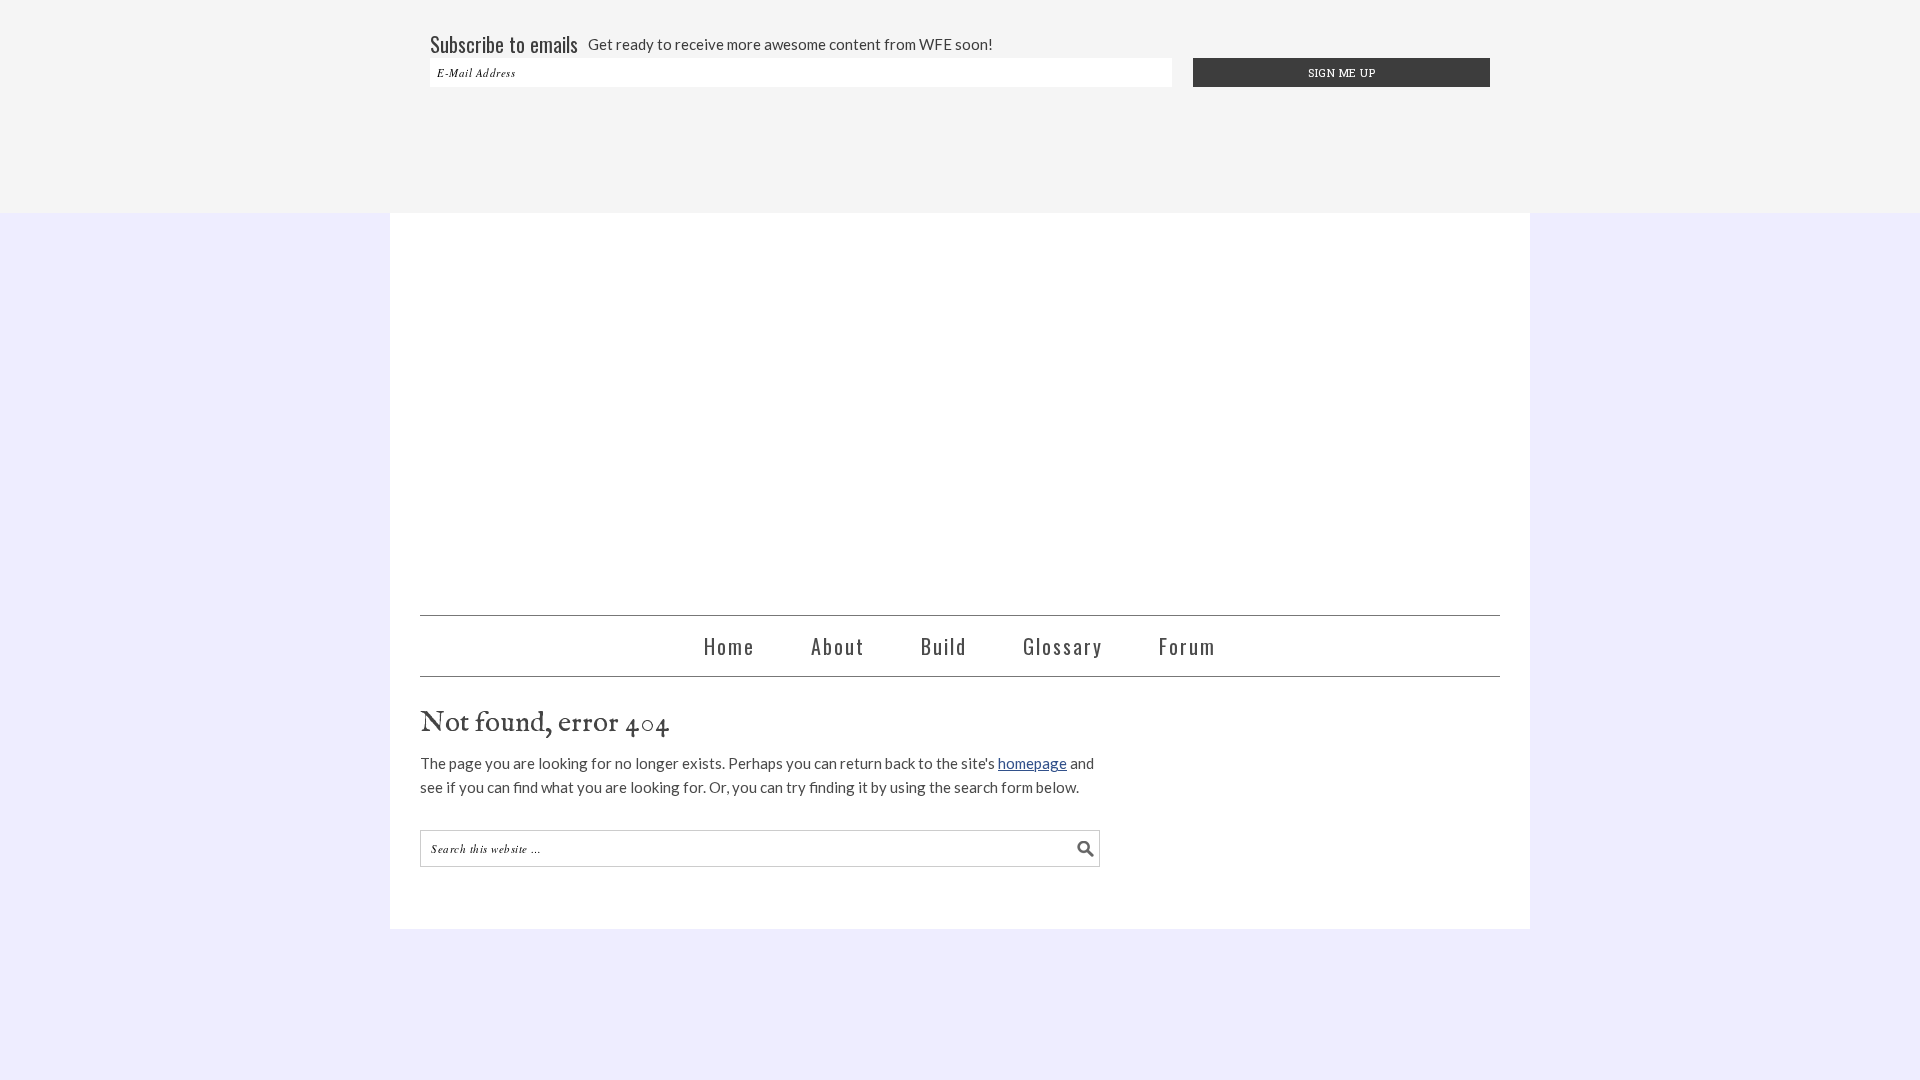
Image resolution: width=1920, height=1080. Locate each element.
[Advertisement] (960, 152)
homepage (1032, 763)
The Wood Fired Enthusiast (960, 405)
